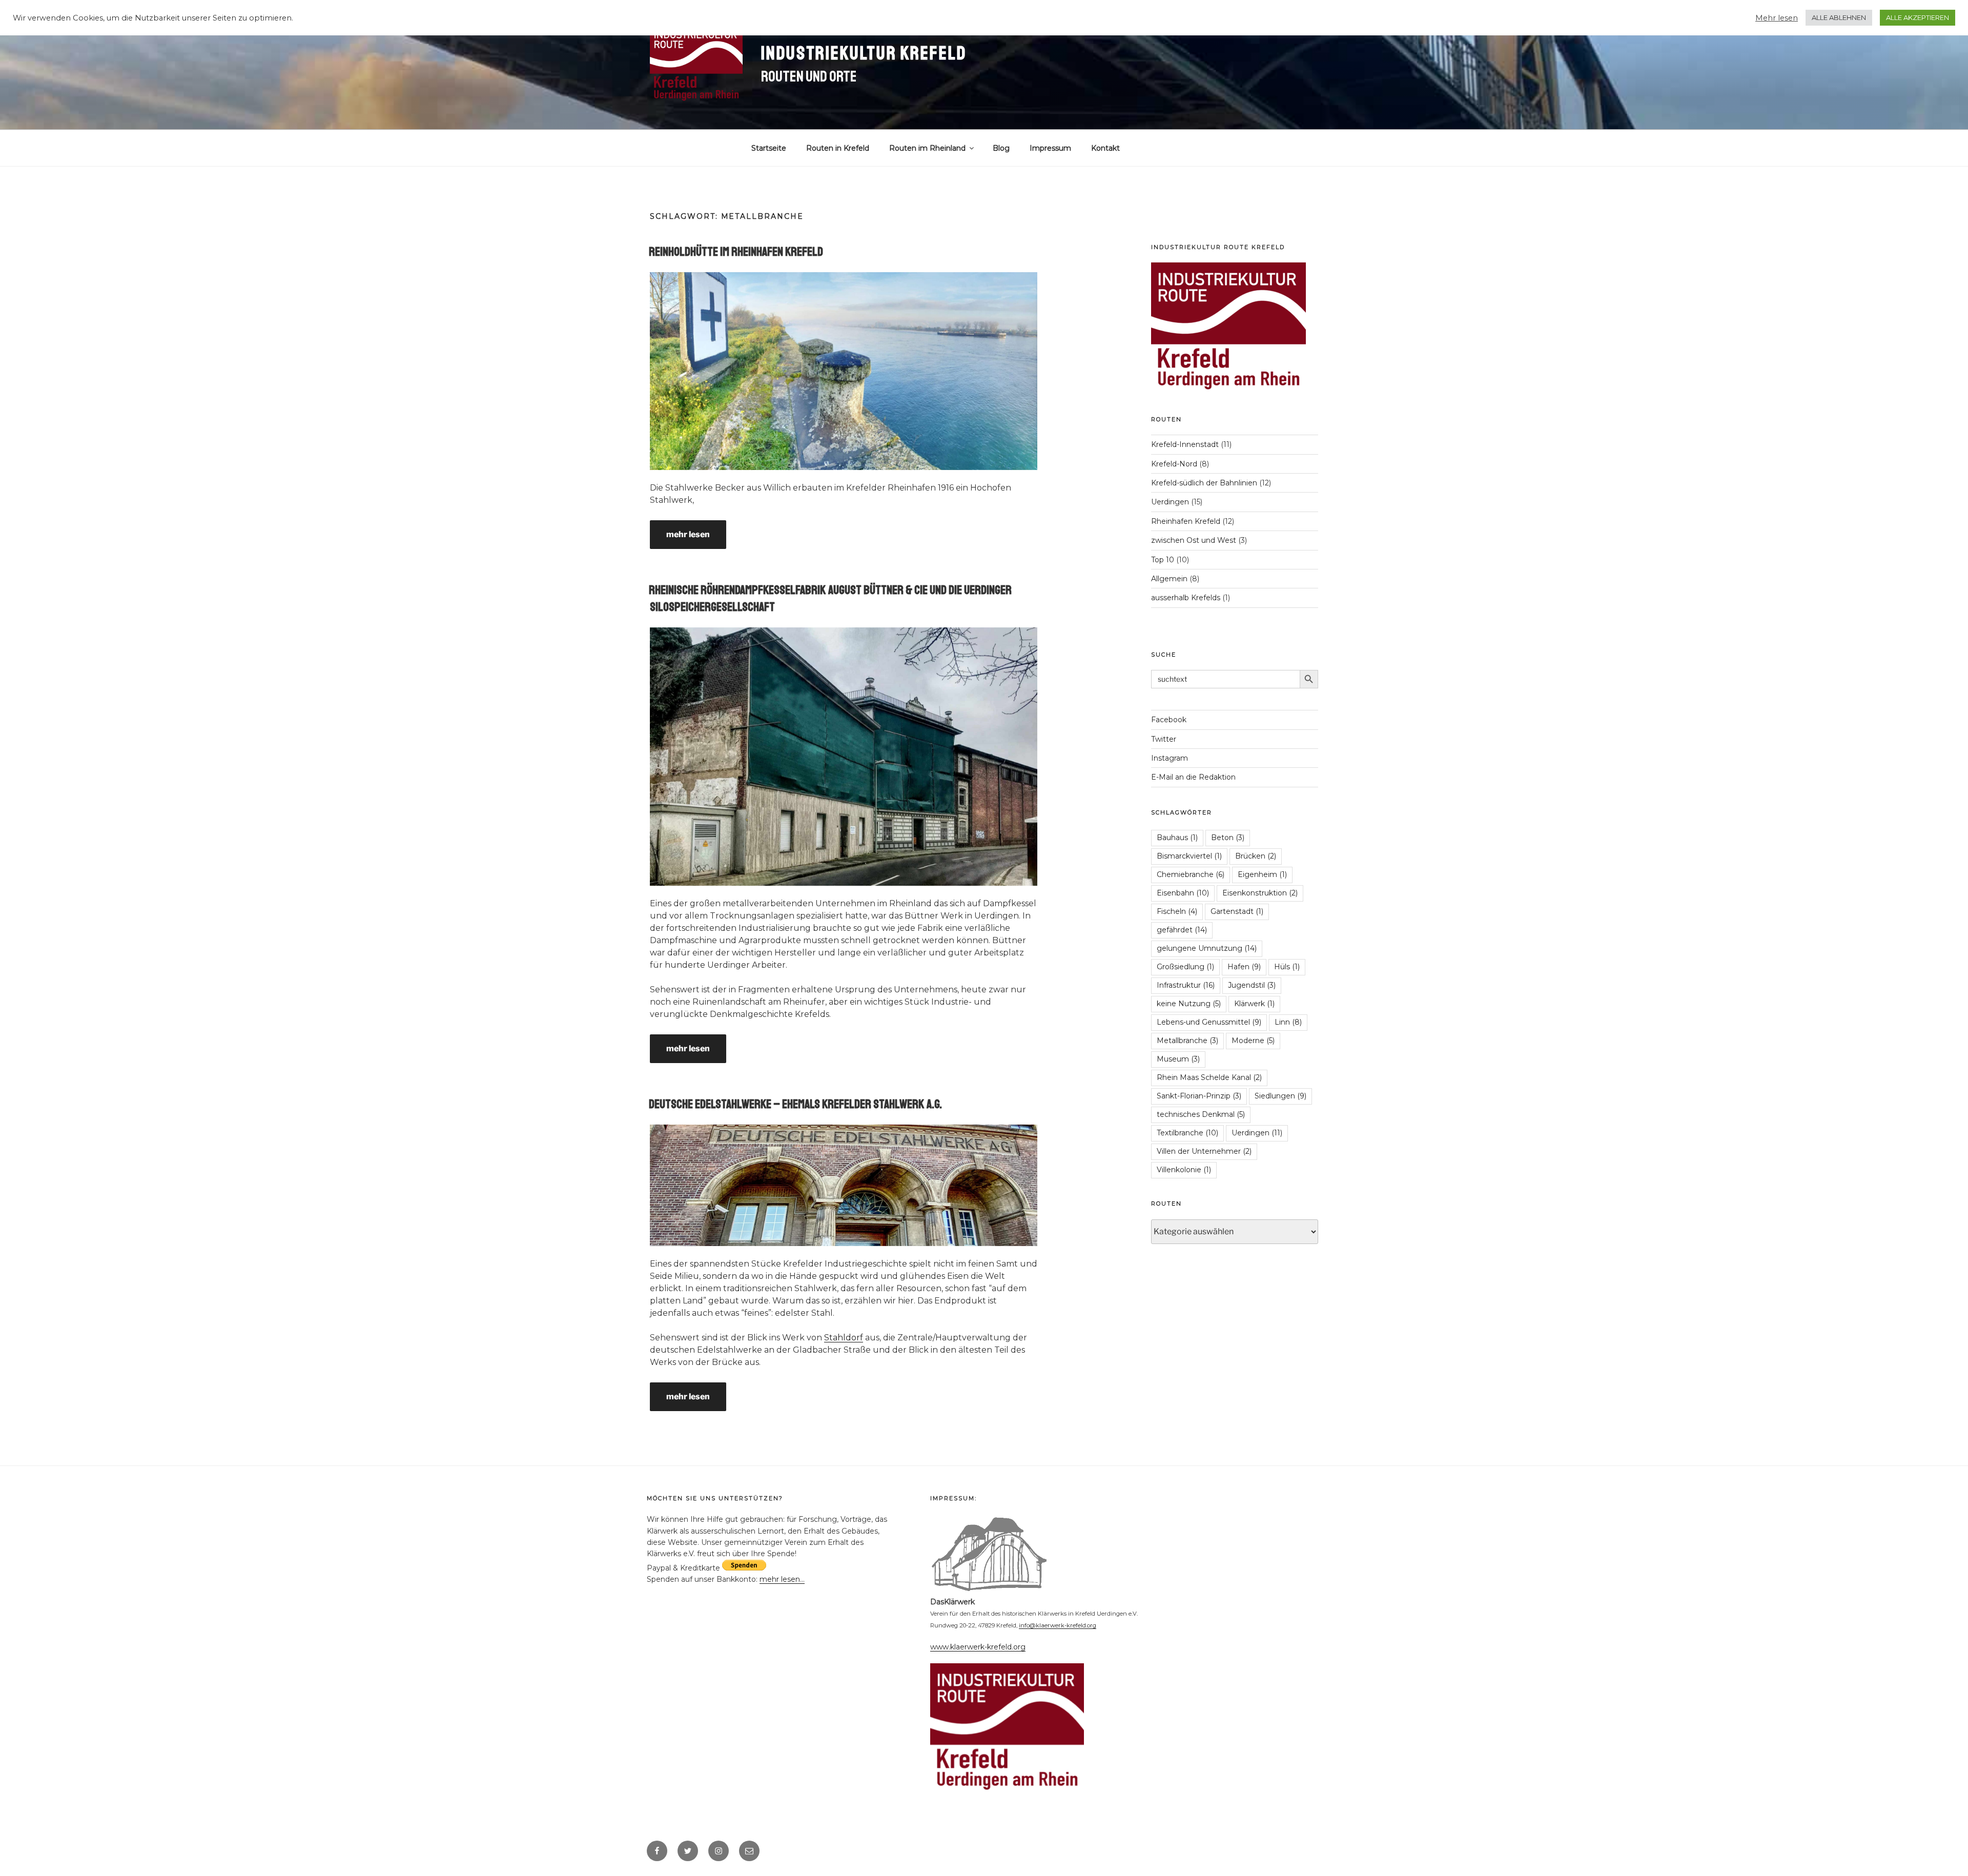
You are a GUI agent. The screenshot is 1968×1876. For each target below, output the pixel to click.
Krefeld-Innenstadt (1185, 444)
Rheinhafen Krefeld (1186, 521)
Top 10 (1163, 560)
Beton (1228, 838)
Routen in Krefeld (838, 148)
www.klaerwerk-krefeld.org (978, 1647)
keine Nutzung (1189, 1004)
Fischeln (1177, 911)
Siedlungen (1280, 1096)
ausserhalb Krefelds (1186, 598)
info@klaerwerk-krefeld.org (1058, 1625)
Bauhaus (1177, 838)
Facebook (1169, 720)
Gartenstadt (1237, 911)
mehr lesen (688, 534)
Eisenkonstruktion (1260, 893)
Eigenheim (1262, 874)
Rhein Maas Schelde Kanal (1209, 1077)
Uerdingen (1170, 502)
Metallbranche (1187, 1041)
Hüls (1287, 967)
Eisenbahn (1183, 893)
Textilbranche (1187, 1133)
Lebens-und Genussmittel (1209, 1022)
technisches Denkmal (1201, 1114)
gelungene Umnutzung (1207, 948)
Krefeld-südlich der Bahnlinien (1204, 483)
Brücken (1256, 856)
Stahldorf (844, 1338)
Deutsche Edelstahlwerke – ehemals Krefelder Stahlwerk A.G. (795, 1104)
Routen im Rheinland (927, 148)
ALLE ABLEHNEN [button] (1839, 17)
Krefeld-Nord (1174, 464)
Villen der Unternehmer (1204, 1151)
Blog (1001, 148)
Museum (1178, 1059)
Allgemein (1169, 579)
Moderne (1253, 1041)
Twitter (1164, 739)
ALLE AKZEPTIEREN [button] (1918, 17)
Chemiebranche (1191, 874)
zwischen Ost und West (1194, 540)
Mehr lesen (1777, 18)
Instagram (1170, 758)
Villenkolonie (1184, 1170)
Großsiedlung (1185, 967)
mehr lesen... (782, 1579)
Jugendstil (1252, 985)
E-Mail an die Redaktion (1193, 777)
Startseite (769, 148)
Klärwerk (1254, 1004)
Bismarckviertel (1189, 856)
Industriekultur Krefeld (864, 54)
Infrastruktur (1186, 985)
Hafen (1244, 967)
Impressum (1050, 148)
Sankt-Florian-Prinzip (1199, 1096)
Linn (1288, 1022)
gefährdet (1182, 930)
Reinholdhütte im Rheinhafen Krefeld (736, 252)
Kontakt (1105, 148)
